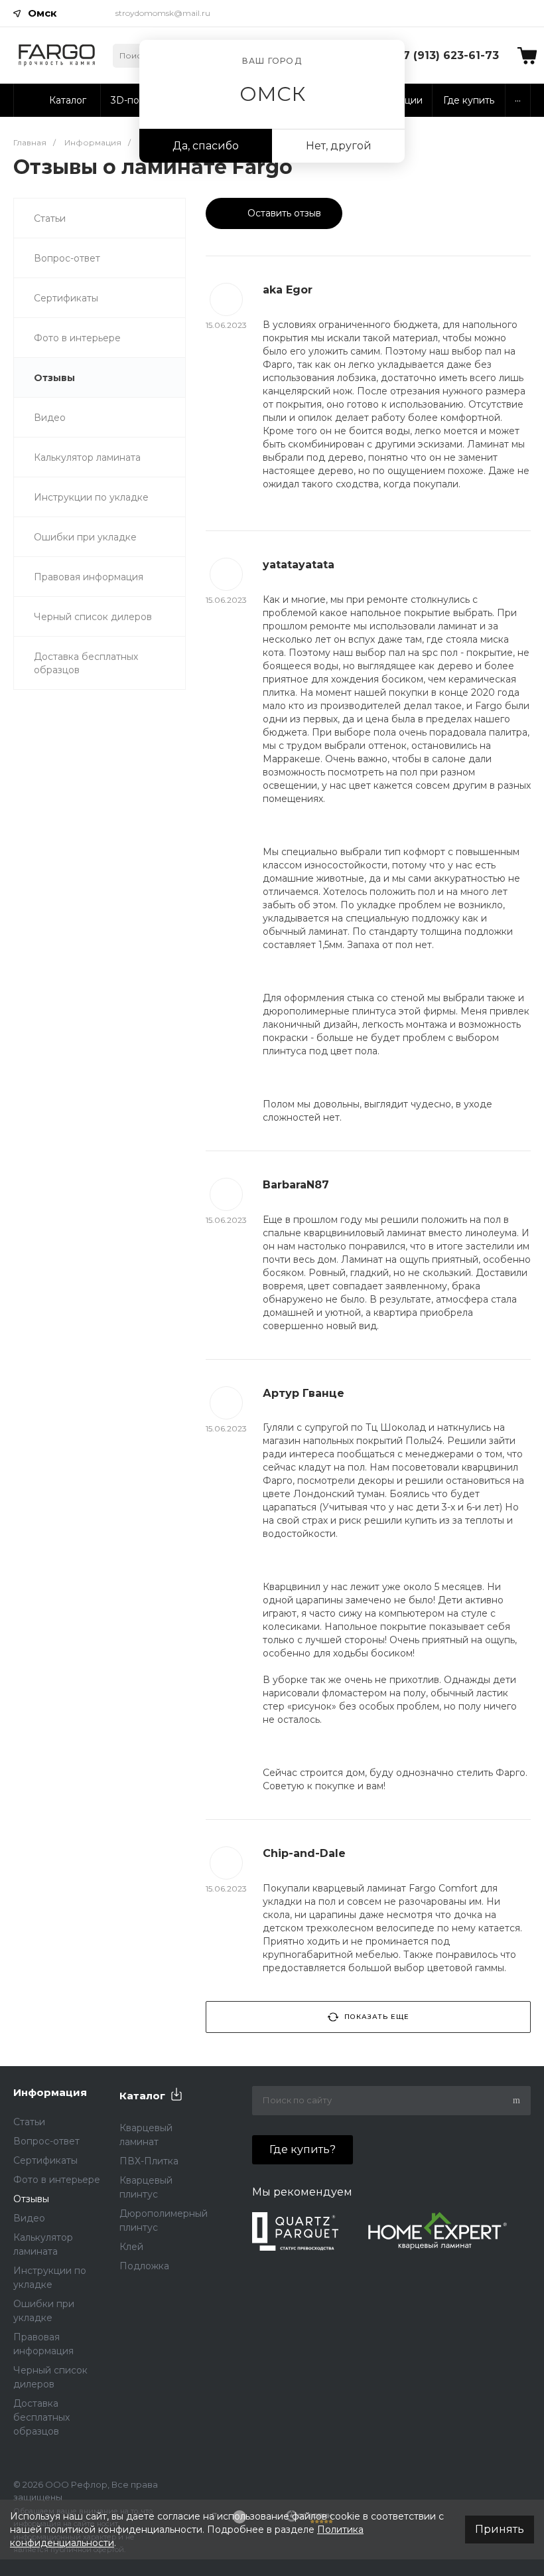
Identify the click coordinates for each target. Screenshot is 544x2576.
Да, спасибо (206, 146)
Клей (131, 2247)
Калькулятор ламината (87, 457)
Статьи (50, 218)
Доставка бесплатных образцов (86, 663)
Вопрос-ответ (67, 258)
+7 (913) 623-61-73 (447, 55)
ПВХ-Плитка (149, 2161)
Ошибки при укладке (85, 537)
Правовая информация (89, 577)
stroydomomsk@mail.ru (163, 13)
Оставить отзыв (283, 213)
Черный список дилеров (93, 617)
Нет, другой (339, 146)
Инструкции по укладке (91, 497)
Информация (50, 2092)
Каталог (142, 2096)
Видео (50, 418)
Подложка (144, 2266)
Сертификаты (66, 298)
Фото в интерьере (77, 338)
